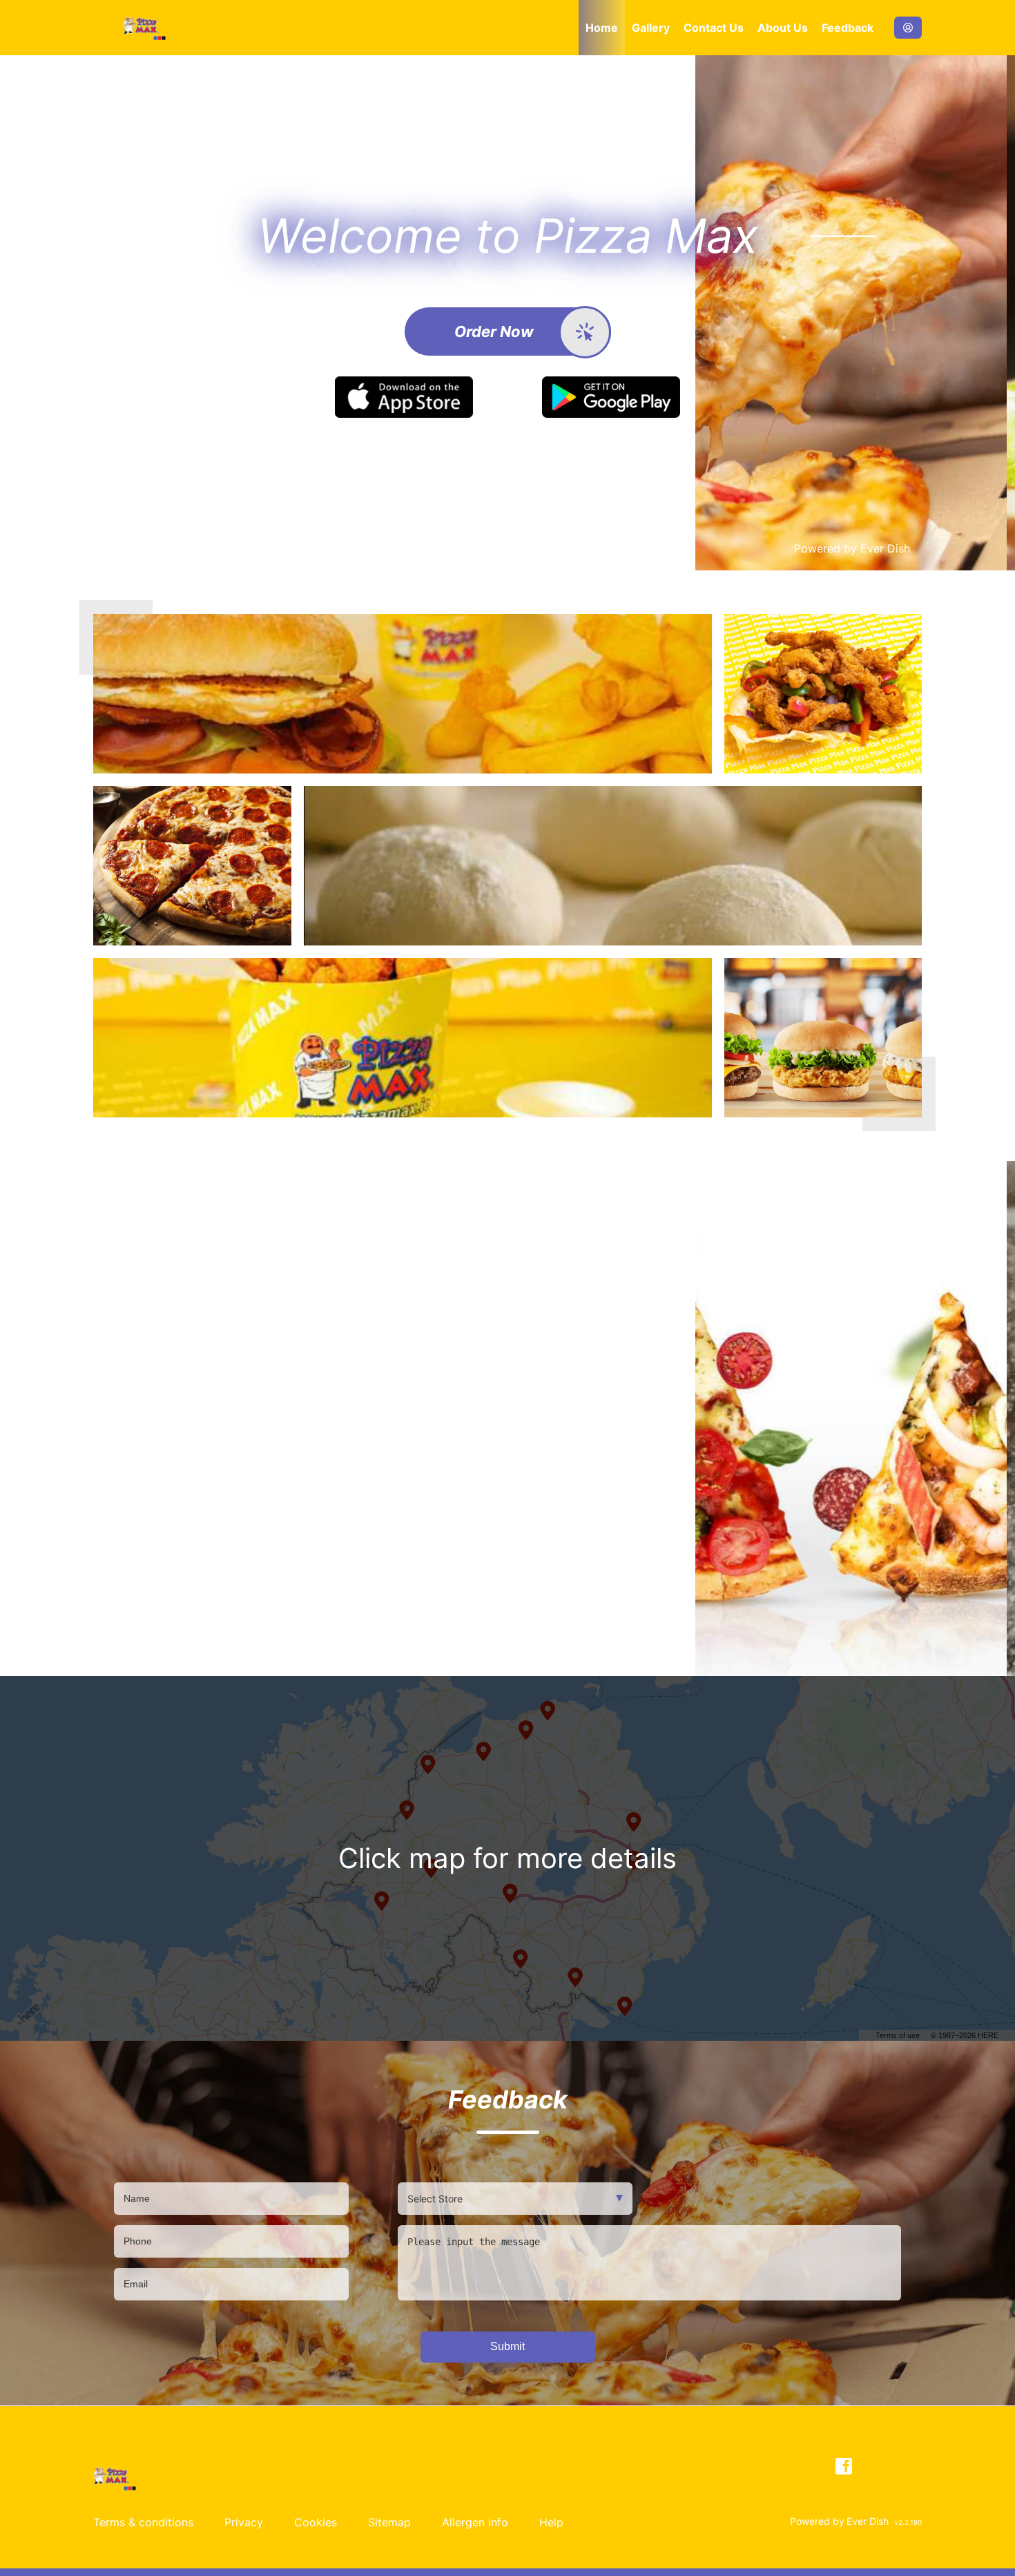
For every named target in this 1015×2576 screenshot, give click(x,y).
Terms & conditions (143, 2522)
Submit (507, 2346)
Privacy (244, 2522)
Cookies (316, 2522)
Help (551, 2522)
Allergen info (475, 2522)
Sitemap (389, 2522)
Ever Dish (885, 548)
